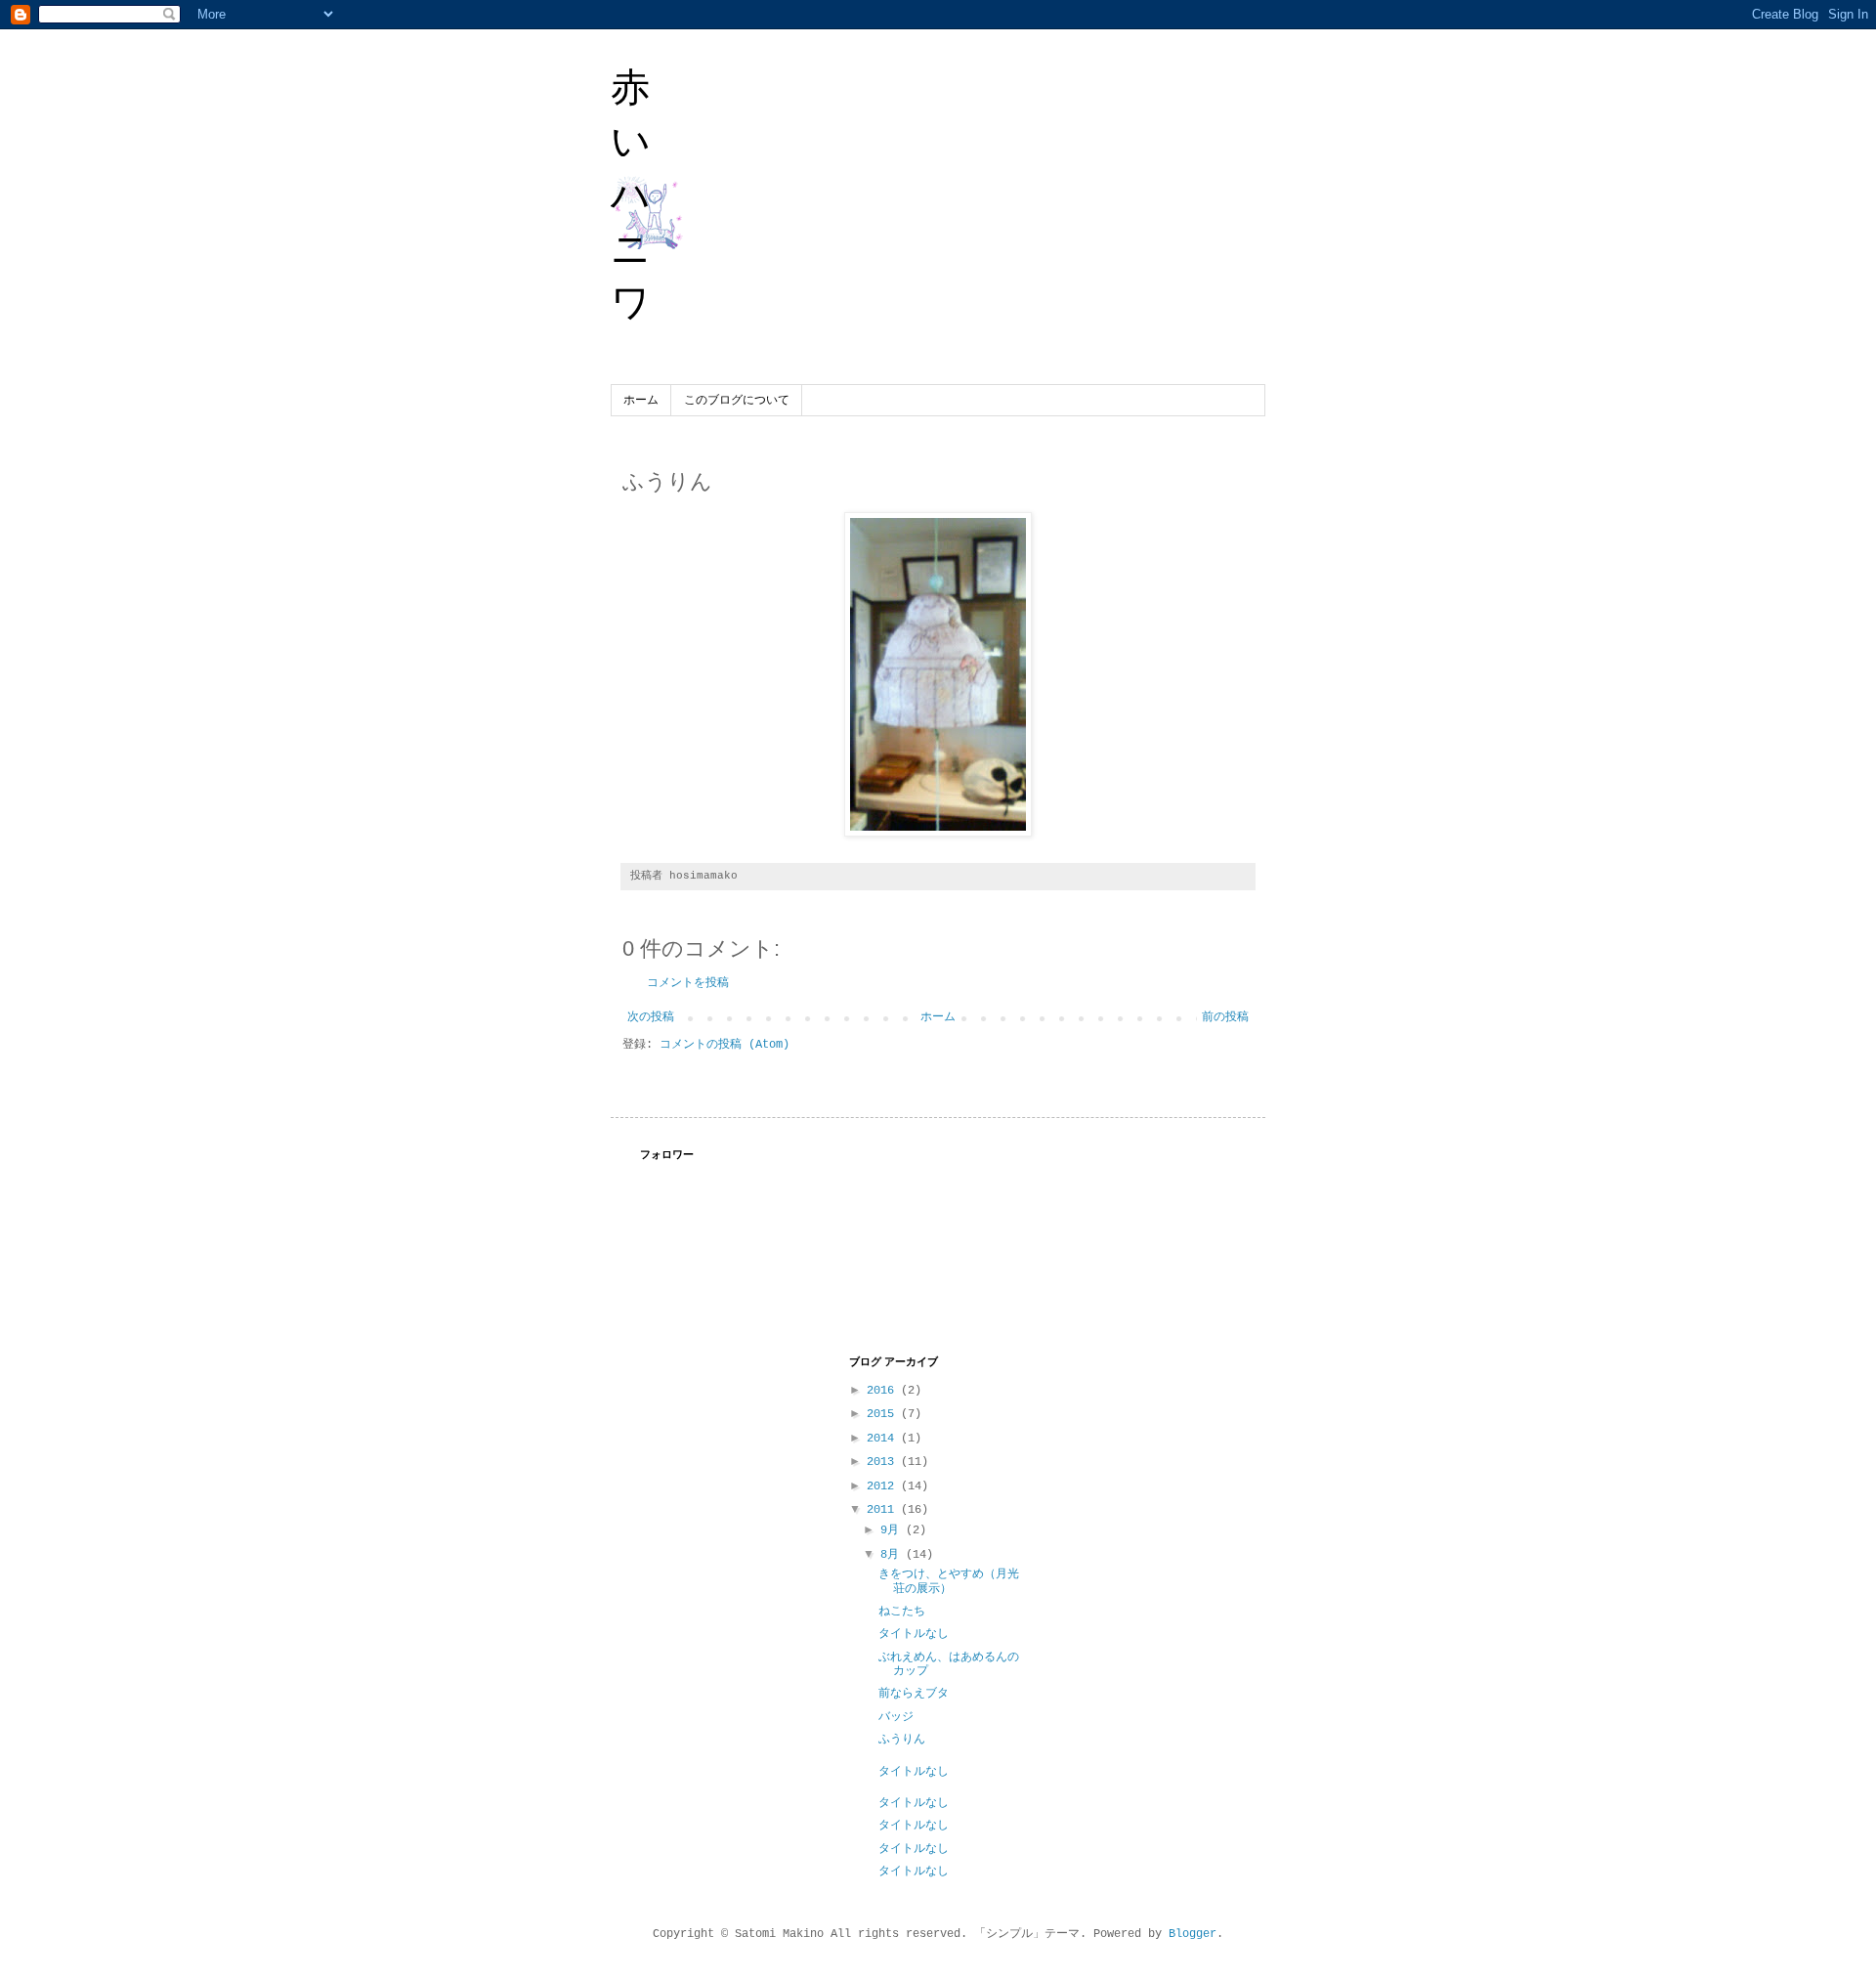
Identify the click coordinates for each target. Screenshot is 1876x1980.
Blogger (1193, 1934)
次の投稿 (651, 1017)
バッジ (896, 1717)
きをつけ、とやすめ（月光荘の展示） (949, 1581)
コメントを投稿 (688, 983)
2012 (884, 1486)
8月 (893, 1555)
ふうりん (902, 1740)
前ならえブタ (914, 1694)
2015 (884, 1414)
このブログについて (737, 401)
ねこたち (902, 1612)
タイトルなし (914, 1634)
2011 (884, 1510)
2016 (884, 1391)
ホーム (641, 401)
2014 (884, 1439)
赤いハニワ (631, 194)
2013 (884, 1462)
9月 (893, 1530)
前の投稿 (1225, 1017)
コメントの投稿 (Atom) (725, 1045)
